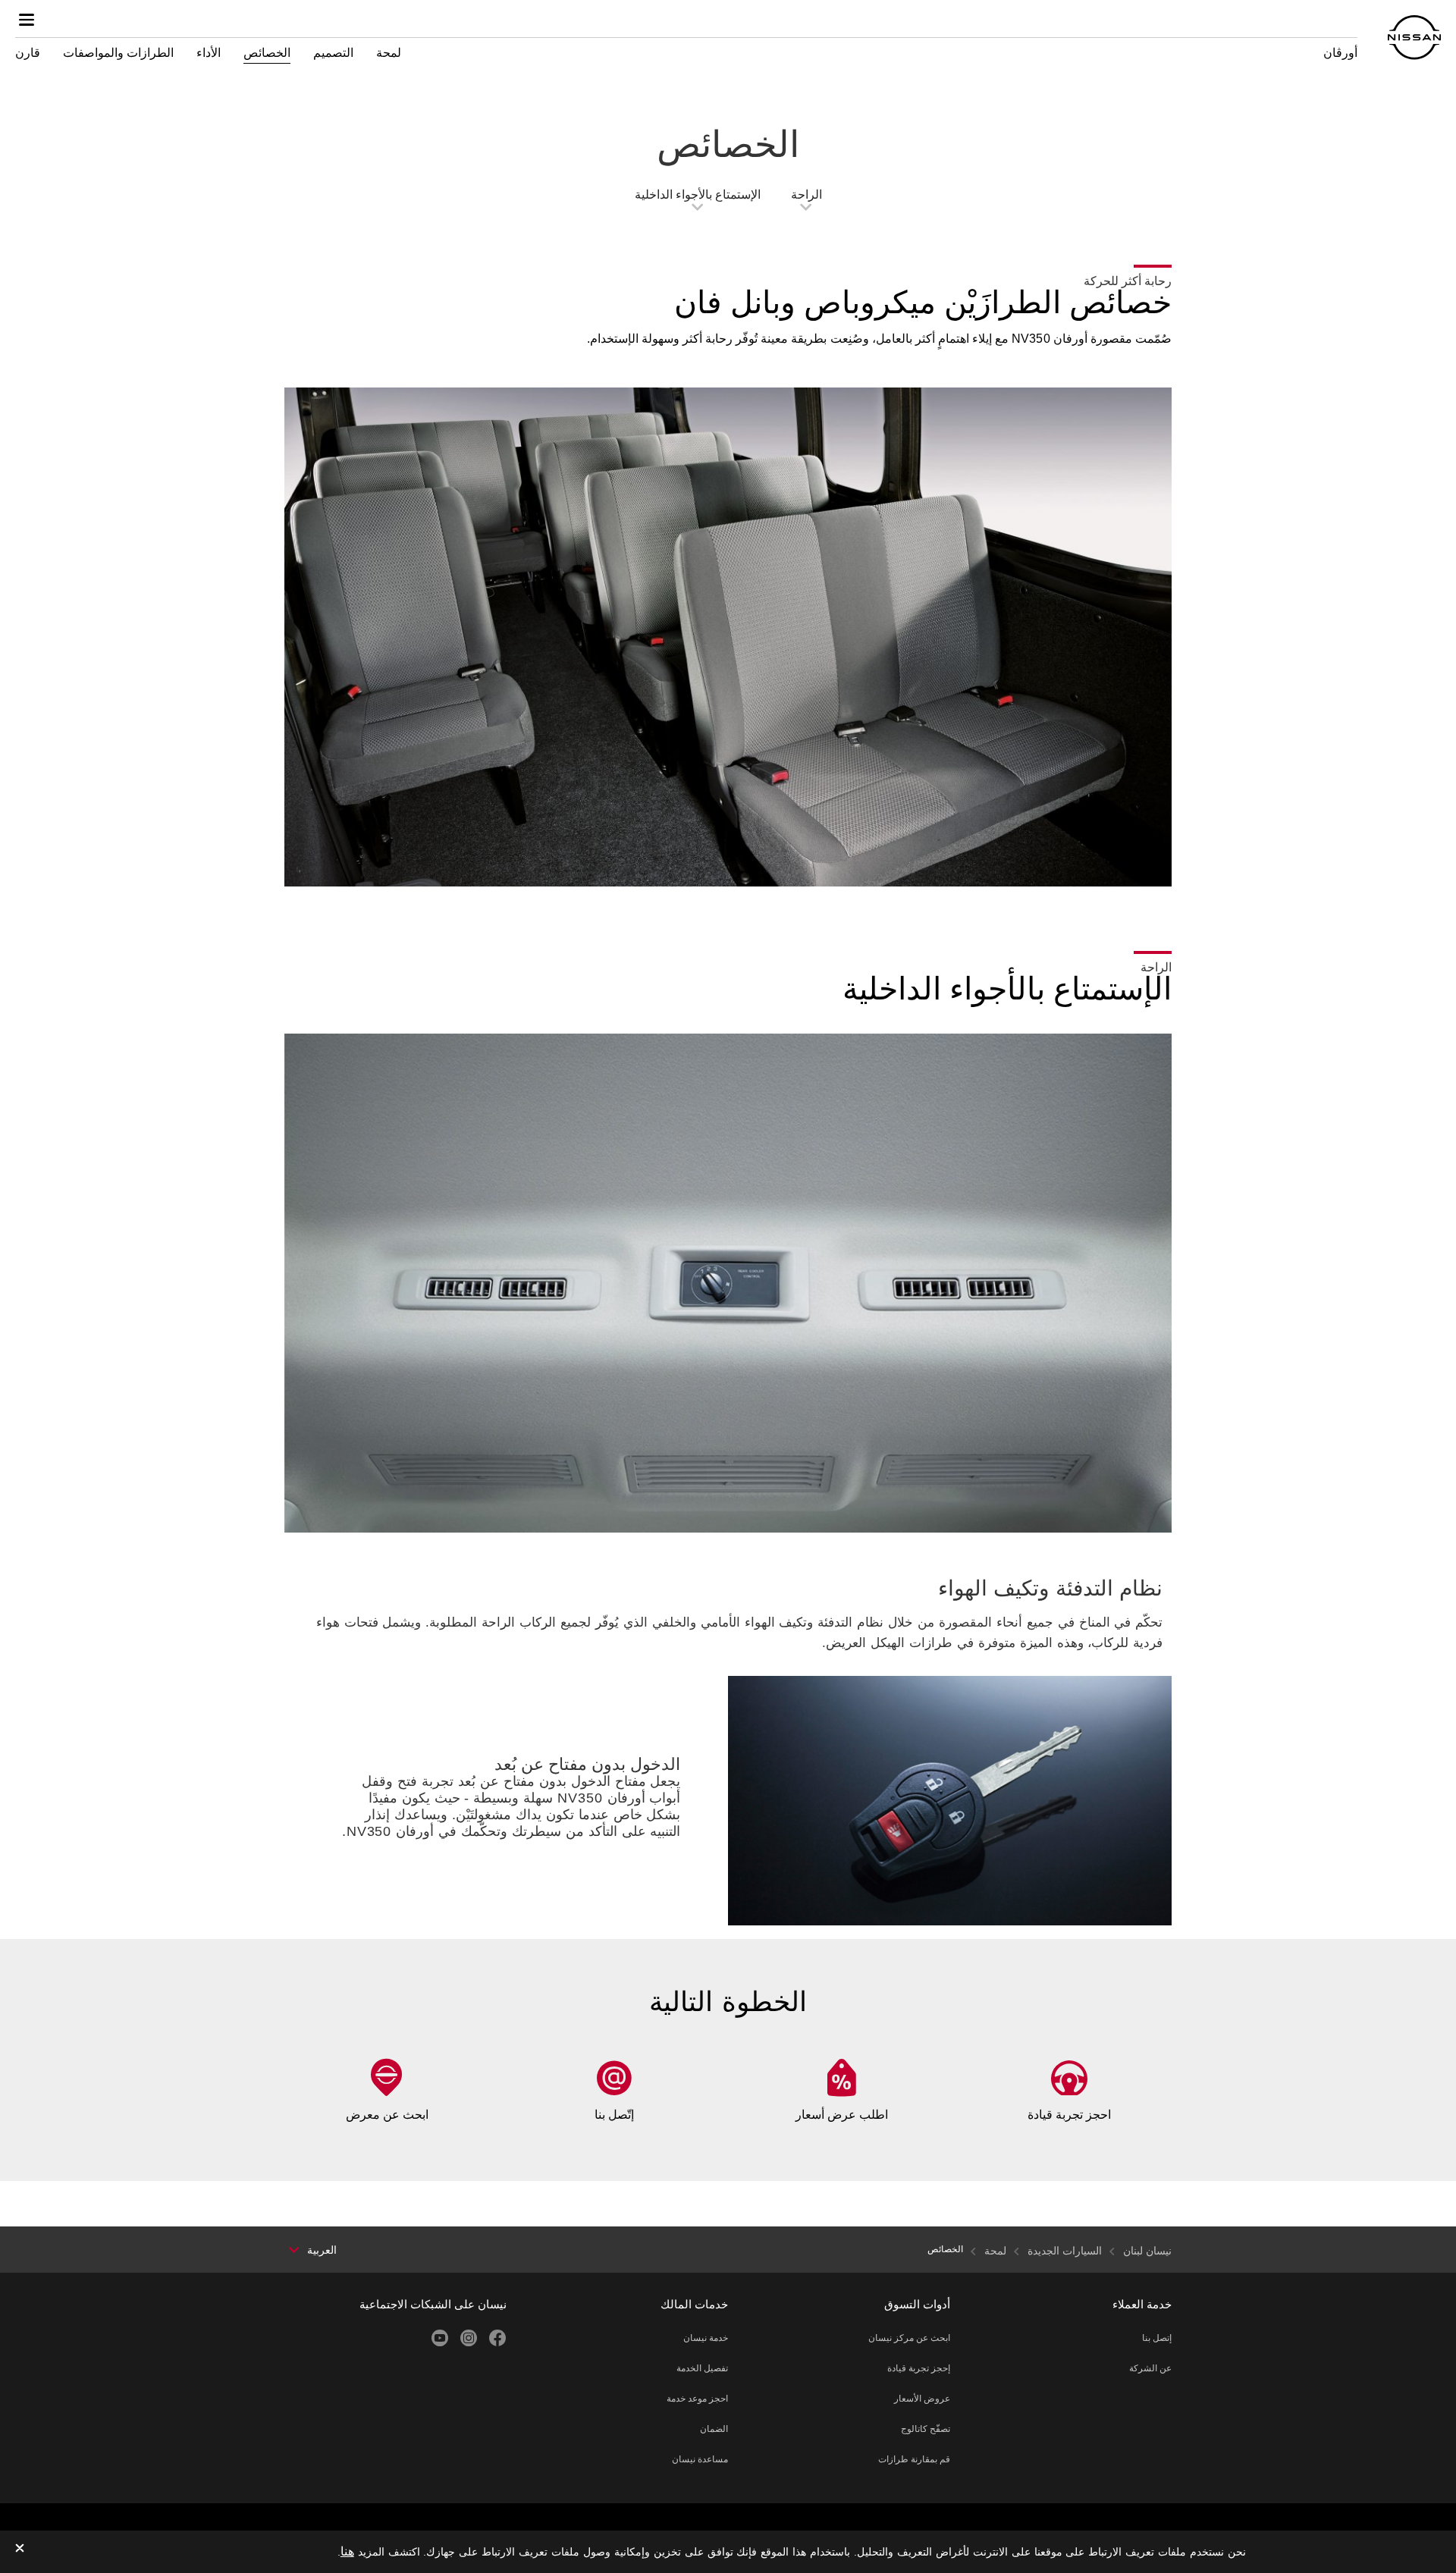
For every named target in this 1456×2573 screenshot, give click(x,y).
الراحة (806, 195)
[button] (27, 20)
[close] (20, 2549)
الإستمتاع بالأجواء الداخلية (698, 195)
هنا (347, 2551)
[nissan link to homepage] (1414, 38)
